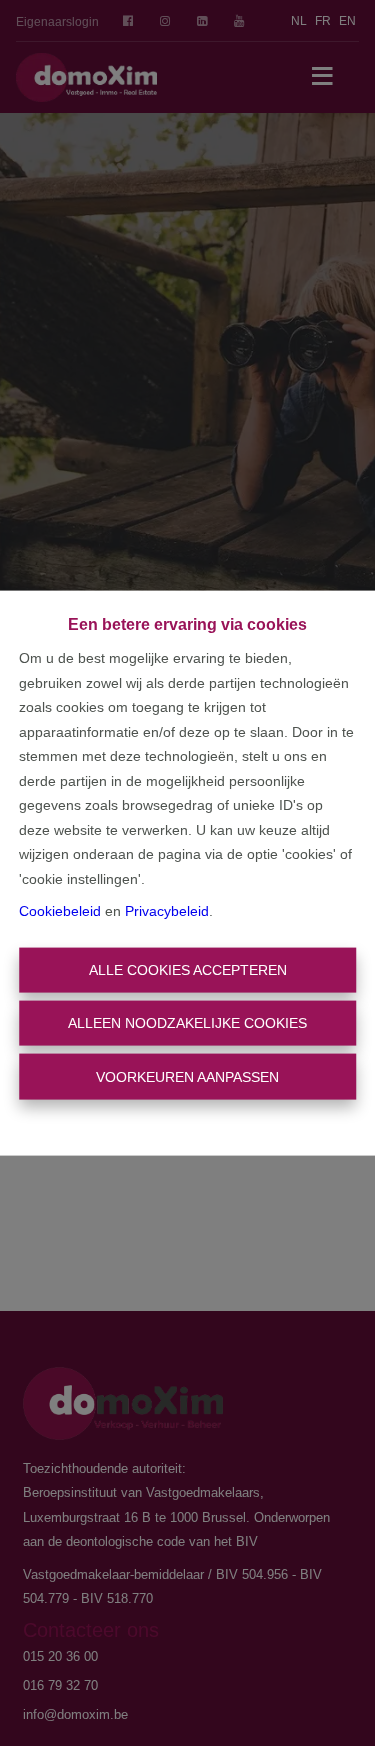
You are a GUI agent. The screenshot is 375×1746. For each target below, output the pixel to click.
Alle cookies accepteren (188, 969)
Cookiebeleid (60, 911)
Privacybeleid (167, 911)
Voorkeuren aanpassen (187, 1076)
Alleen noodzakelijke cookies (187, 1023)
